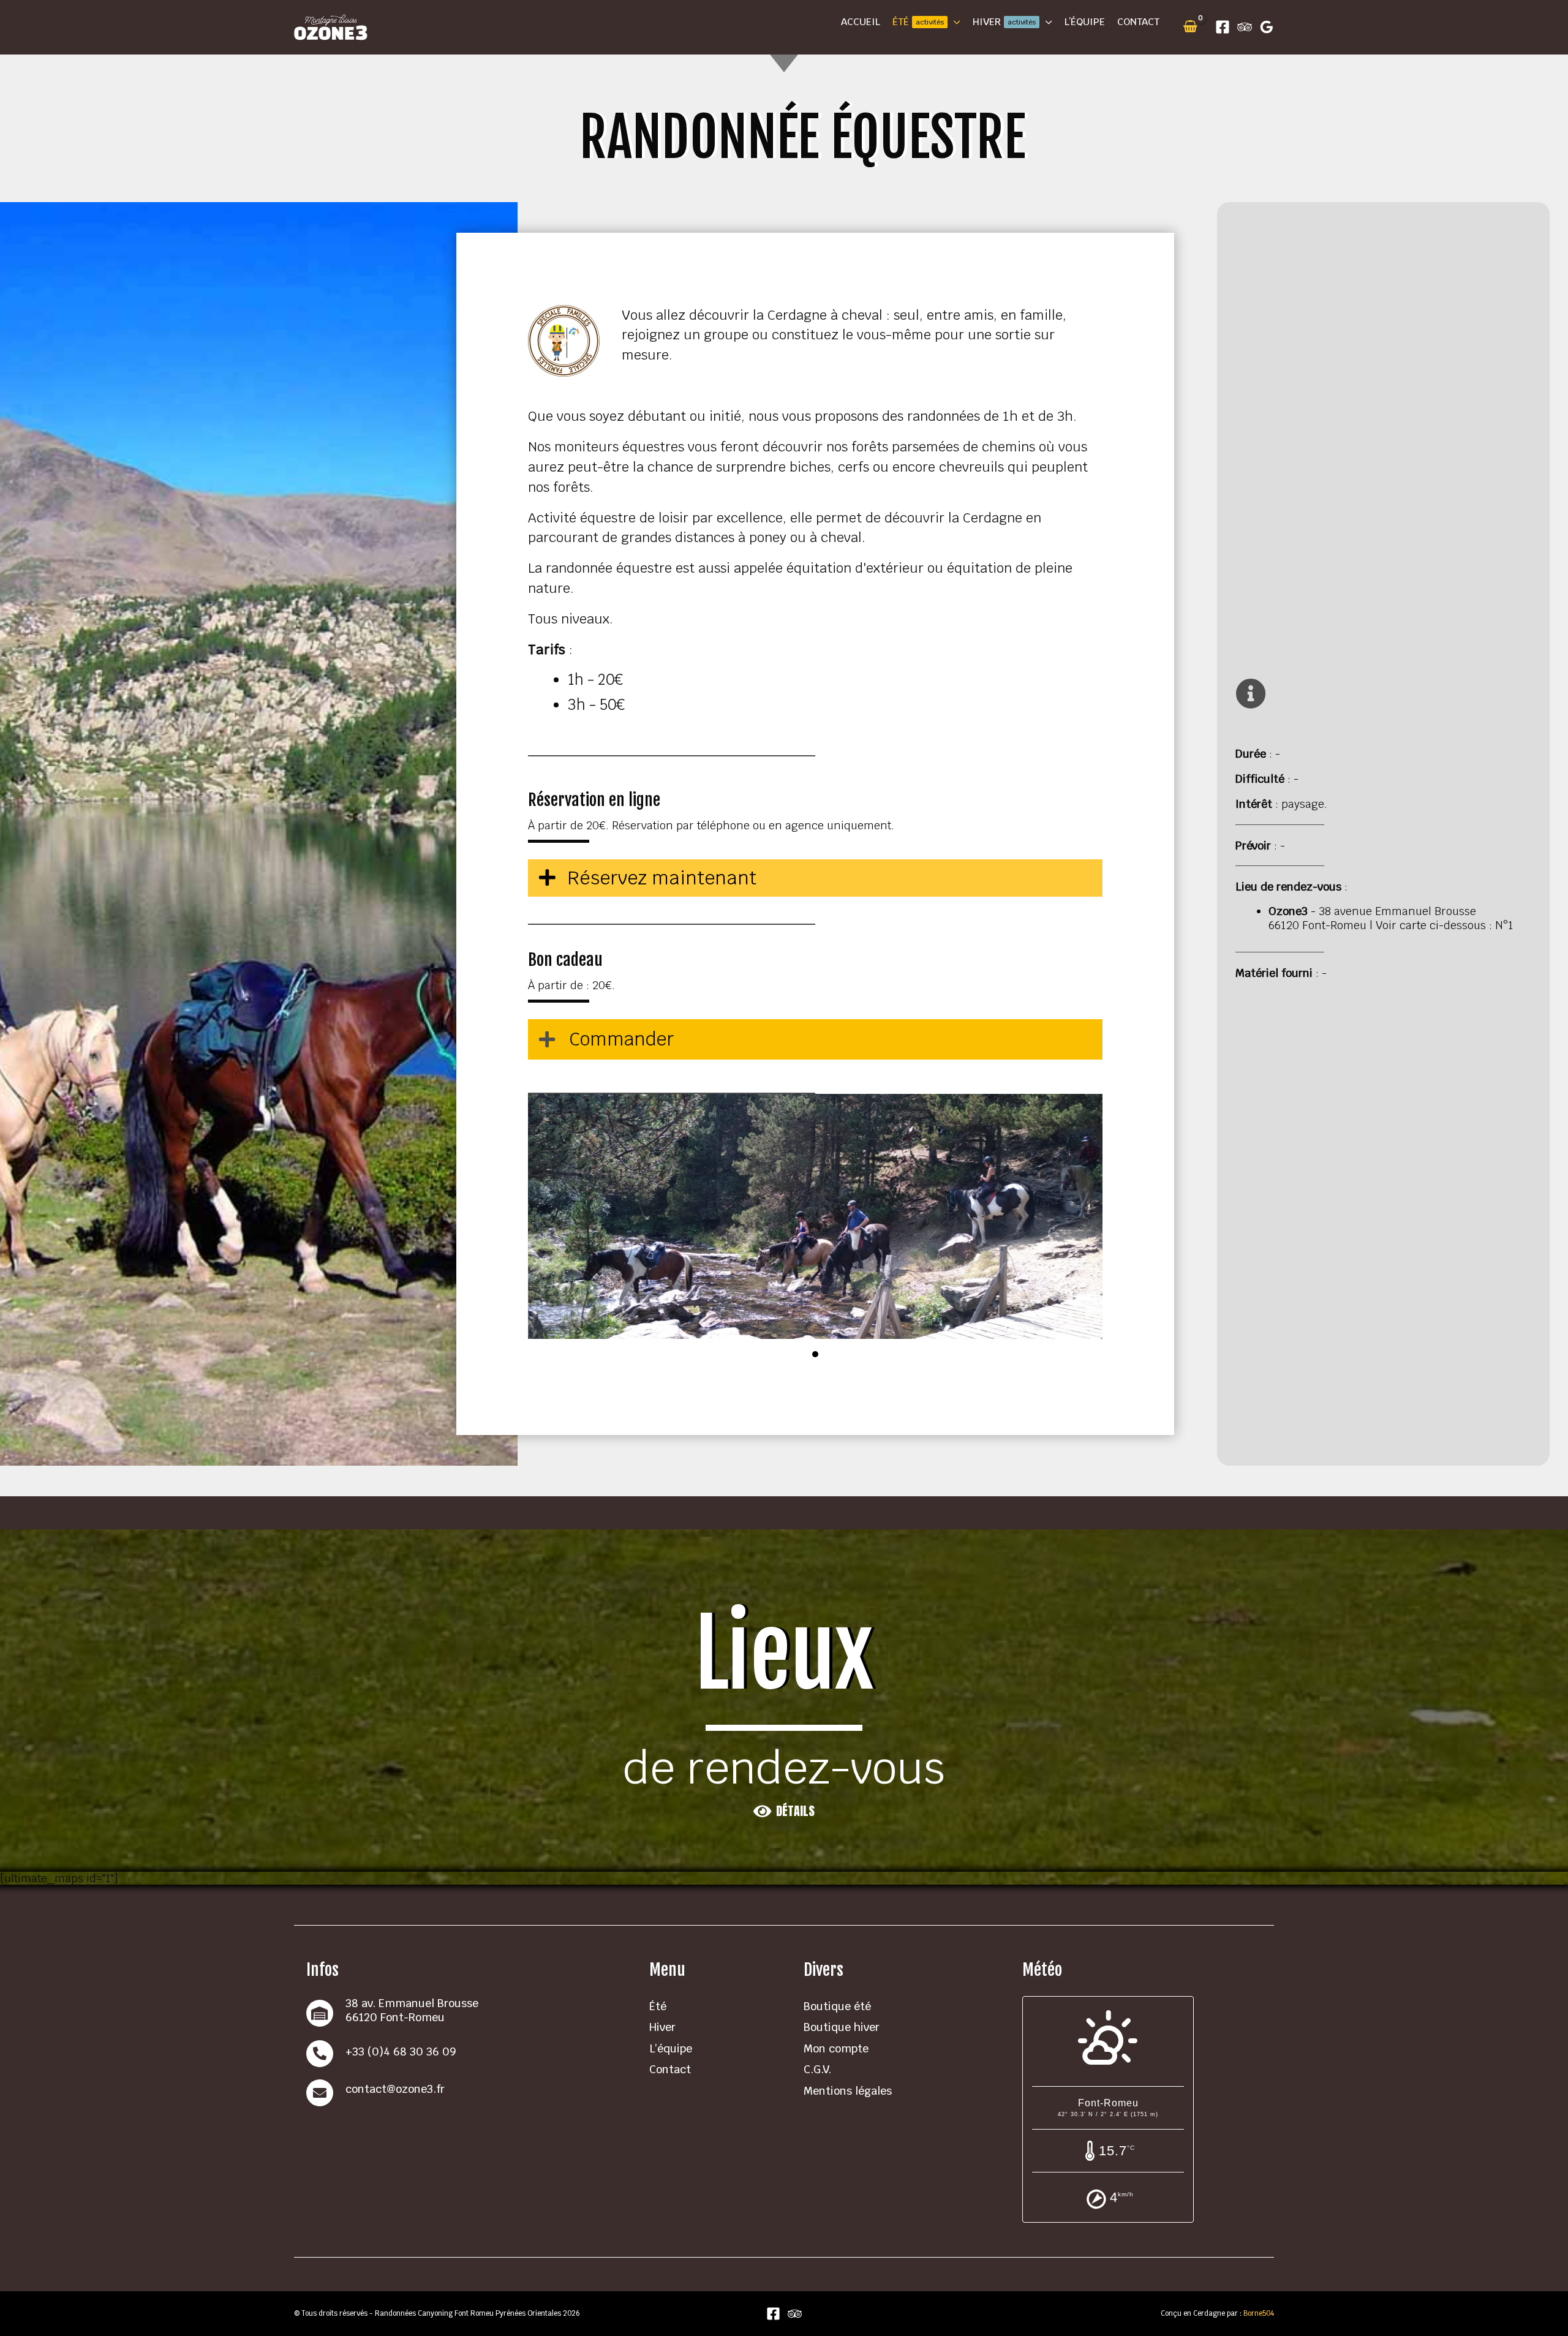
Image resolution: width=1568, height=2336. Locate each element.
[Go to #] (466, 2093)
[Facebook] (1223, 27)
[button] (784, 1811)
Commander (622, 1039)
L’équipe (671, 2048)
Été (658, 2006)
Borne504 (1258, 2313)
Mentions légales (848, 2091)
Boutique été (837, 2006)
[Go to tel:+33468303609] (466, 2054)
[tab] (815, 1039)
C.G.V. (817, 2069)
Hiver (662, 2027)
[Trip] (1245, 27)
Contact (670, 2069)
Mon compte (836, 2048)
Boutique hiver (842, 2027)
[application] (954, 22)
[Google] (1267, 27)
